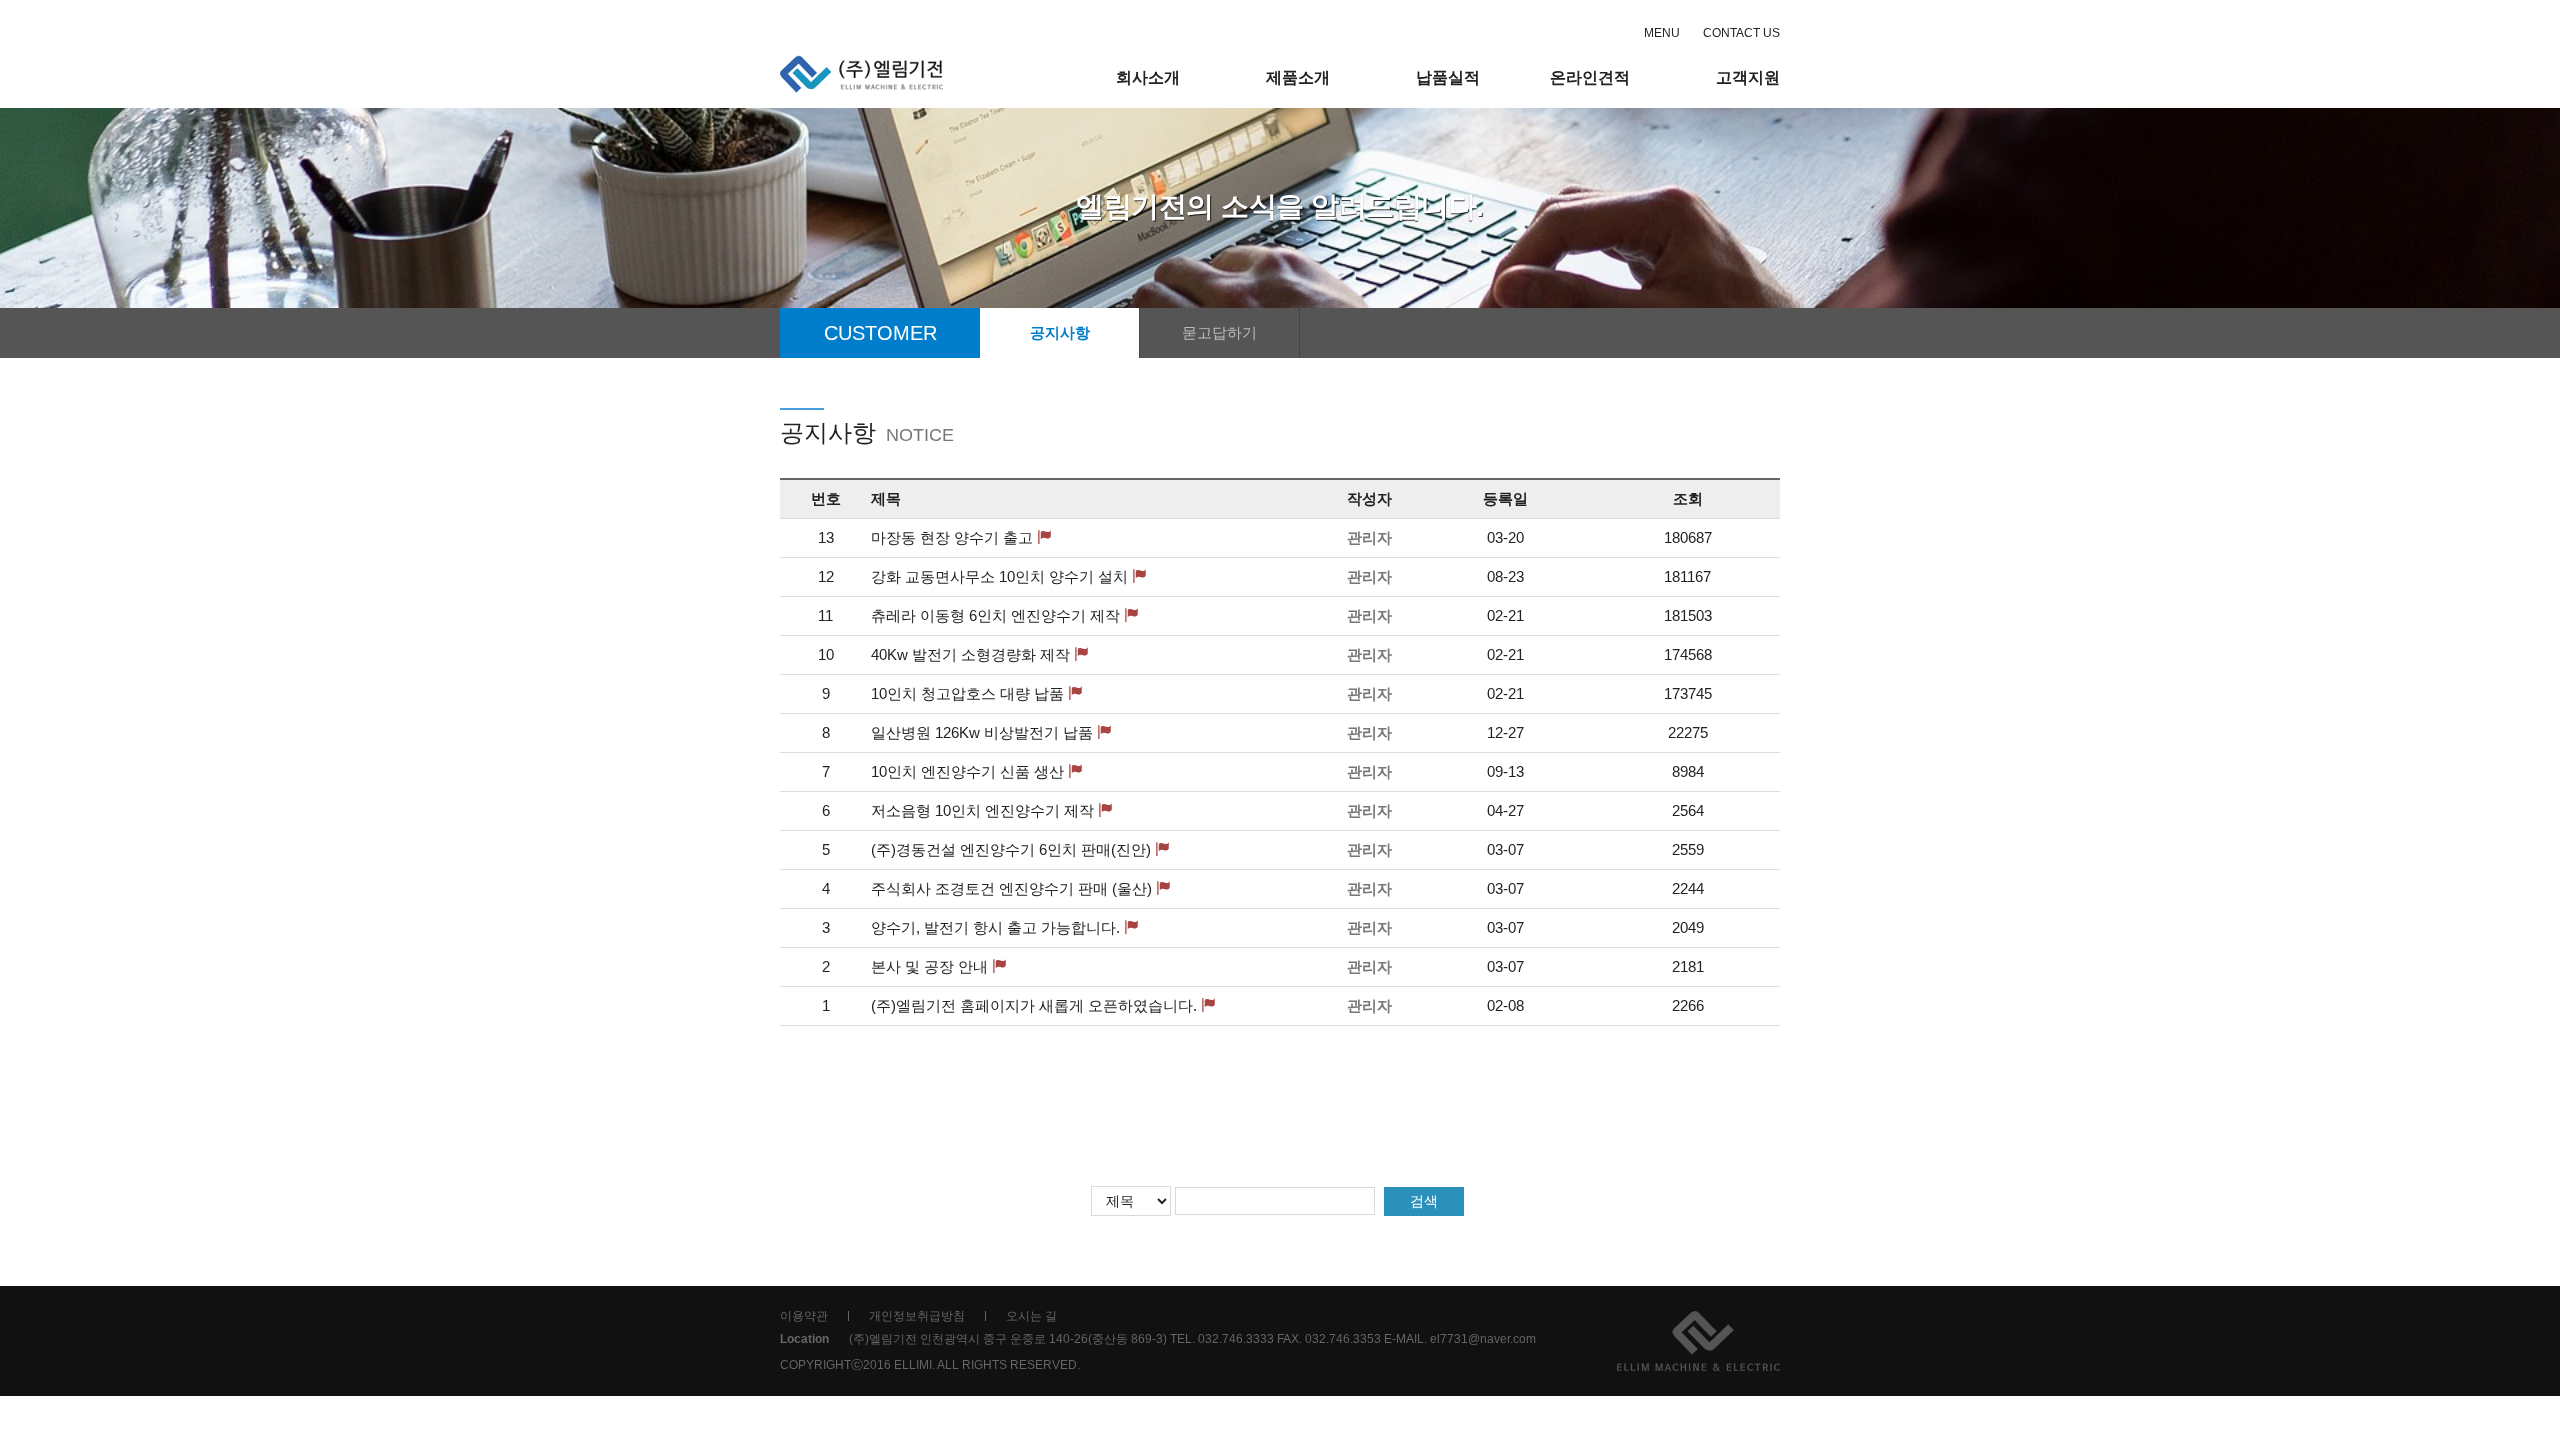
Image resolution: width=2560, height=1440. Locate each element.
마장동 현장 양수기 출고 (952, 537)
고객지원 (1748, 77)
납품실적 (1448, 77)
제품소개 (1298, 77)
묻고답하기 (1219, 332)
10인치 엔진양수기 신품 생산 (967, 771)
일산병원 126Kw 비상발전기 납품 (982, 732)
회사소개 (1148, 77)
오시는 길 (1031, 1316)
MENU (1662, 33)
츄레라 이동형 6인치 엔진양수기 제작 (995, 615)
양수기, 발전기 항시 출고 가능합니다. (995, 927)
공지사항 (1060, 332)
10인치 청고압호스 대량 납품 (967, 693)
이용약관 (804, 1316)
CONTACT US (1741, 33)
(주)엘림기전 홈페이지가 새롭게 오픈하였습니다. (1034, 1005)
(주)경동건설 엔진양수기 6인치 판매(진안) (1011, 849)
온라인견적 (1590, 77)
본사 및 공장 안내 (929, 966)
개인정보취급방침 (917, 1316)
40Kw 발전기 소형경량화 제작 (970, 654)
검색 (1424, 1201)
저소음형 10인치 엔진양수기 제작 (982, 810)
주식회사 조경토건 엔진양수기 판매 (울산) (1011, 888)
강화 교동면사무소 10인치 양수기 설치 (999, 576)
